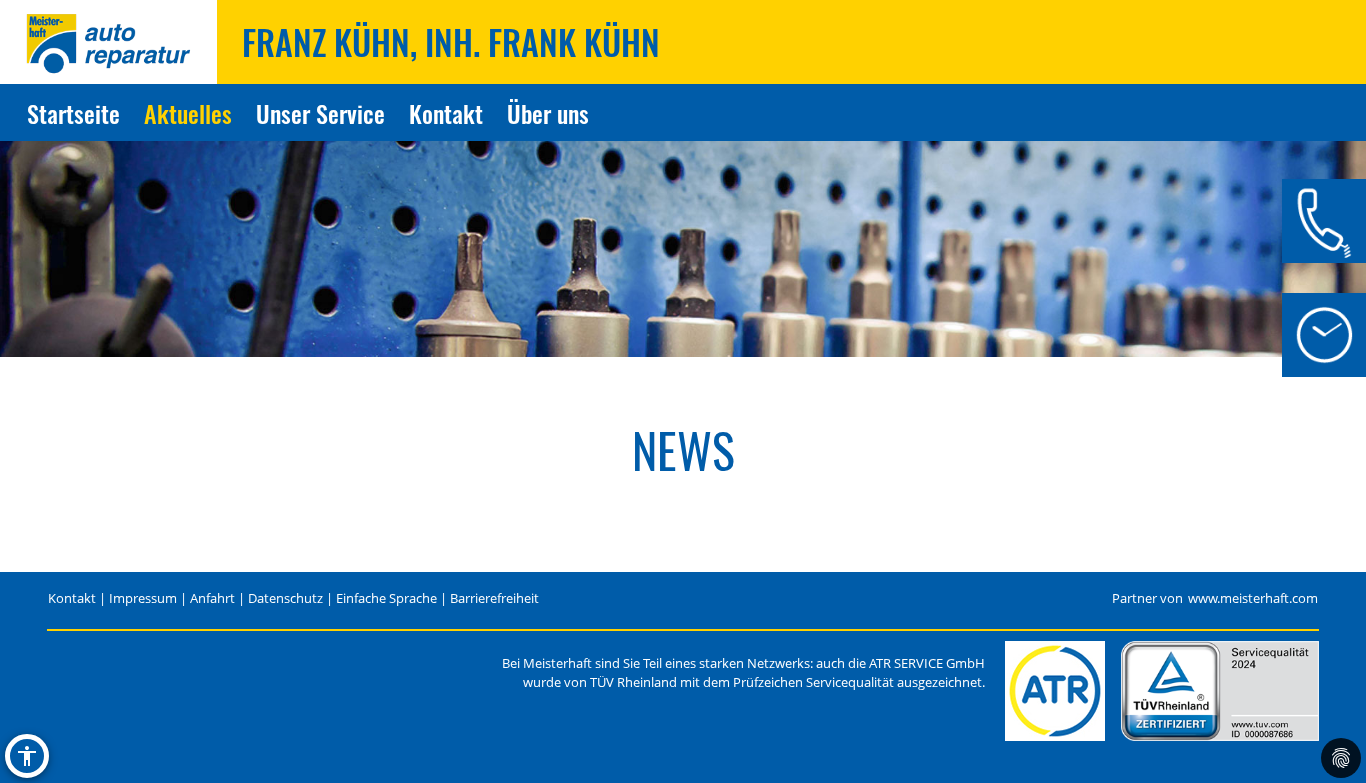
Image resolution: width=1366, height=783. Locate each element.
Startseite (73, 113)
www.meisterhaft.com (1253, 598)
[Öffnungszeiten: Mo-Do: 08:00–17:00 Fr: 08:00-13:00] (1324, 335)
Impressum (143, 598)
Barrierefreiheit (494, 598)
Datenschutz (285, 598)
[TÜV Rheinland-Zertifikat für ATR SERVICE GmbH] (1220, 691)
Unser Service (320, 113)
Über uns (548, 113)
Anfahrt (212, 598)
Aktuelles (188, 113)
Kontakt (446, 113)
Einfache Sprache (386, 598)
